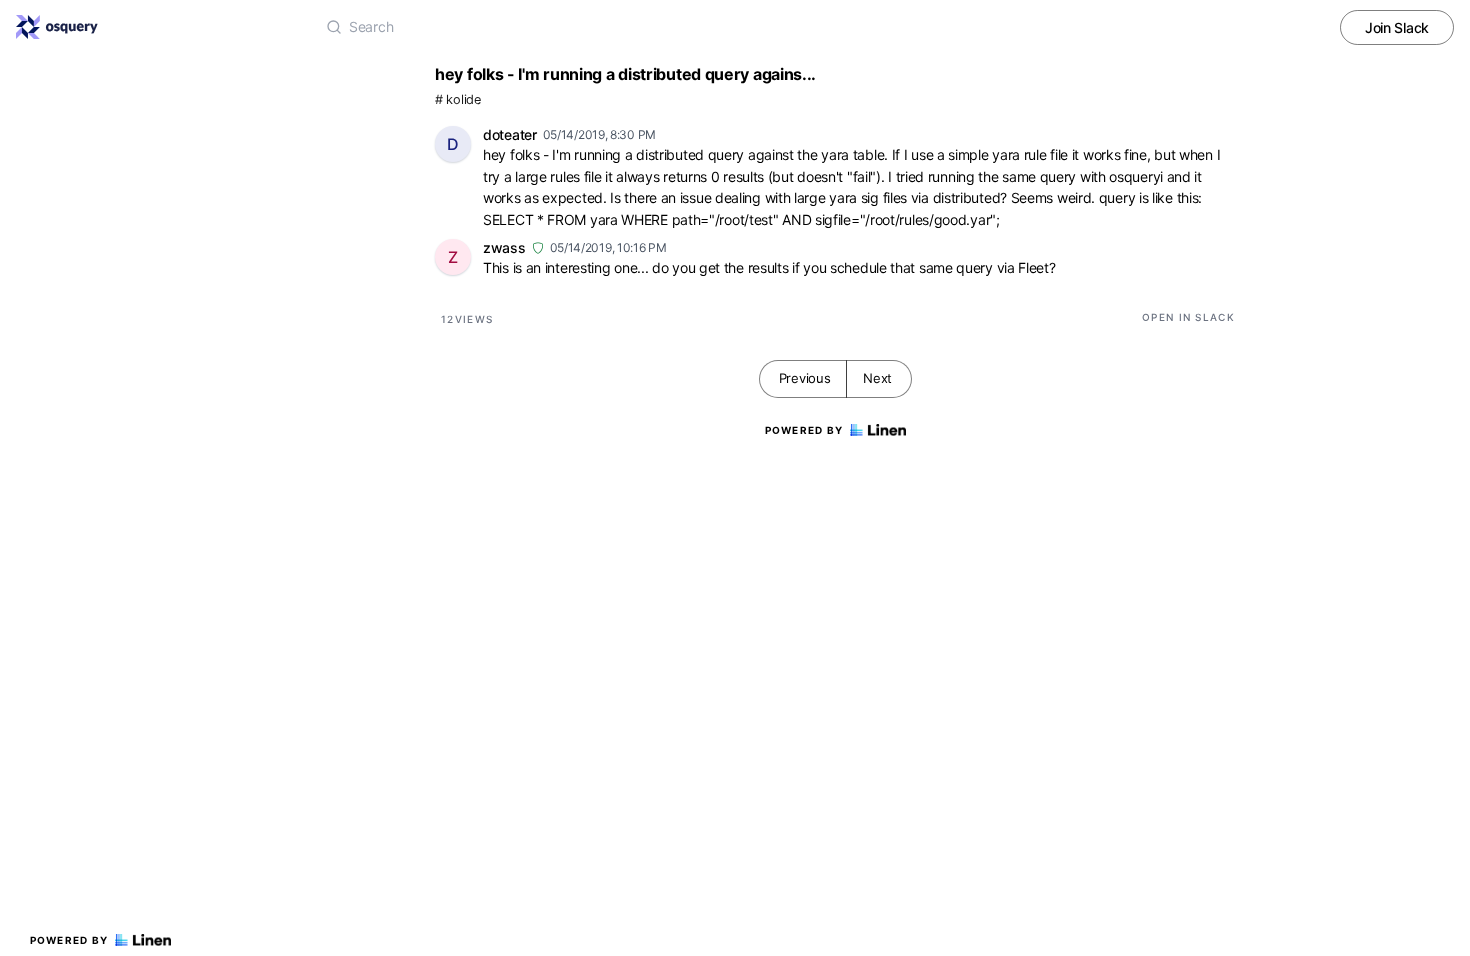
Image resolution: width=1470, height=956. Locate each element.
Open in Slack (1188, 317)
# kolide (458, 99)
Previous (805, 378)
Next (877, 378)
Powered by (69, 940)
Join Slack (1397, 27)
